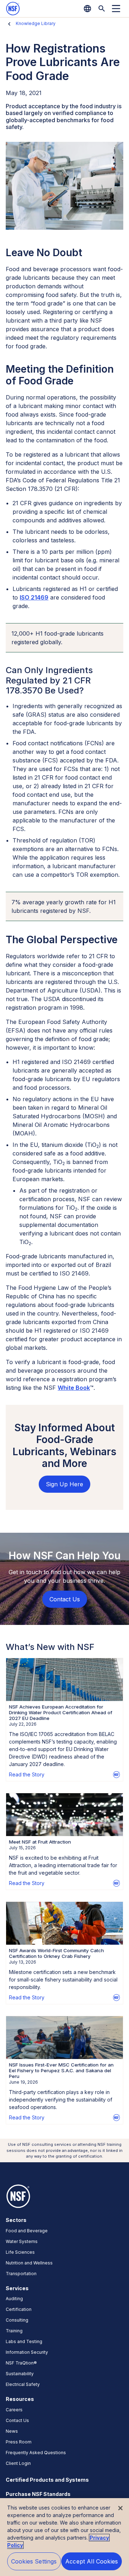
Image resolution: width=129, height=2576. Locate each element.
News (12, 2431)
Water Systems (22, 2241)
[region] (64, 2537)
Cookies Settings (34, 2561)
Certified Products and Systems (47, 2480)
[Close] (120, 2508)
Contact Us (17, 2420)
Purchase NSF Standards (38, 2494)
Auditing (14, 2299)
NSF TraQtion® (21, 2363)
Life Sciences (20, 2252)
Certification (19, 2309)
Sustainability (20, 2374)
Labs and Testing (24, 2341)
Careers (14, 2410)
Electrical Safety (23, 2384)
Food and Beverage (27, 2231)
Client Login (18, 2463)
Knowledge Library (36, 23)
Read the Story (27, 1774)
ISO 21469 (34, 597)
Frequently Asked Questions (36, 2453)
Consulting (17, 2320)
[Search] (102, 9)
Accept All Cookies (92, 2561)
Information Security (27, 2352)
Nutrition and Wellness (29, 2263)
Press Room (19, 2442)
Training (14, 2331)
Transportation (21, 2274)
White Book (74, 1388)
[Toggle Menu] (116, 9)
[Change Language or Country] (87, 9)
